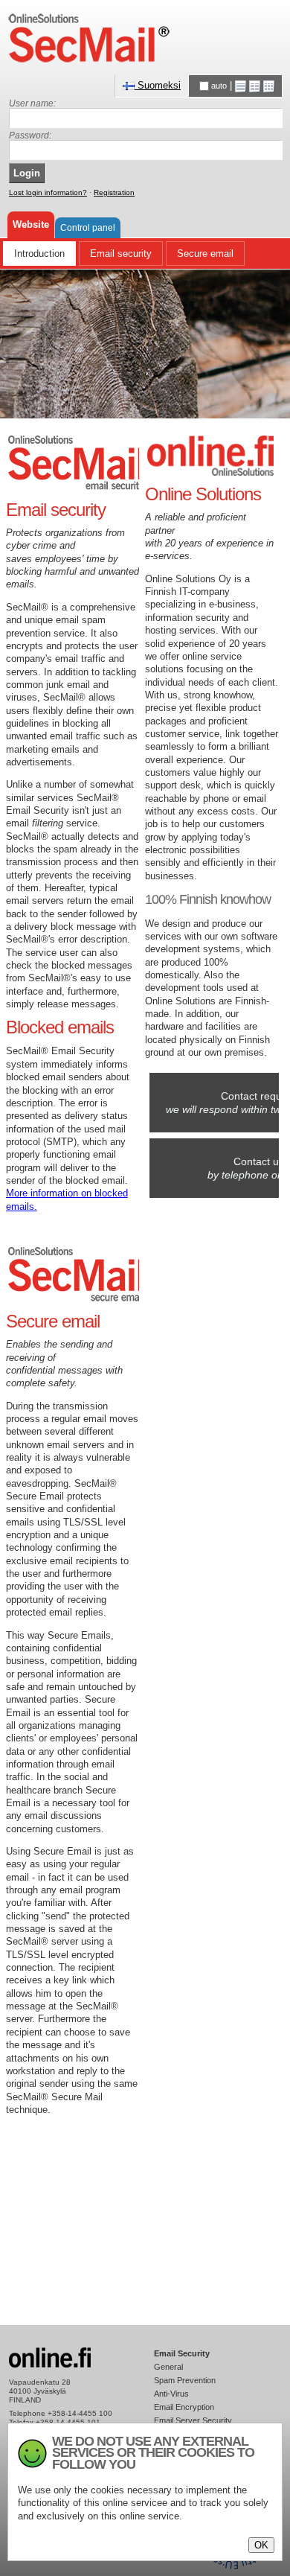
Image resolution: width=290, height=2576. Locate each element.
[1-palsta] (241, 85)
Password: (30, 136)
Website (31, 224)
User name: (32, 103)
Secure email (205, 254)
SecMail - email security (89, 38)
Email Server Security (193, 2420)
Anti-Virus (171, 2394)
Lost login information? (48, 192)
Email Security (182, 2353)
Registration (114, 192)
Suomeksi (158, 85)
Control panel (88, 227)
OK (261, 2545)
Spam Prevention (185, 2380)
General (168, 2367)
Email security (121, 254)
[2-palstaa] (255, 85)
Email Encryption (184, 2407)
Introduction (39, 254)
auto (219, 86)
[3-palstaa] (269, 85)
